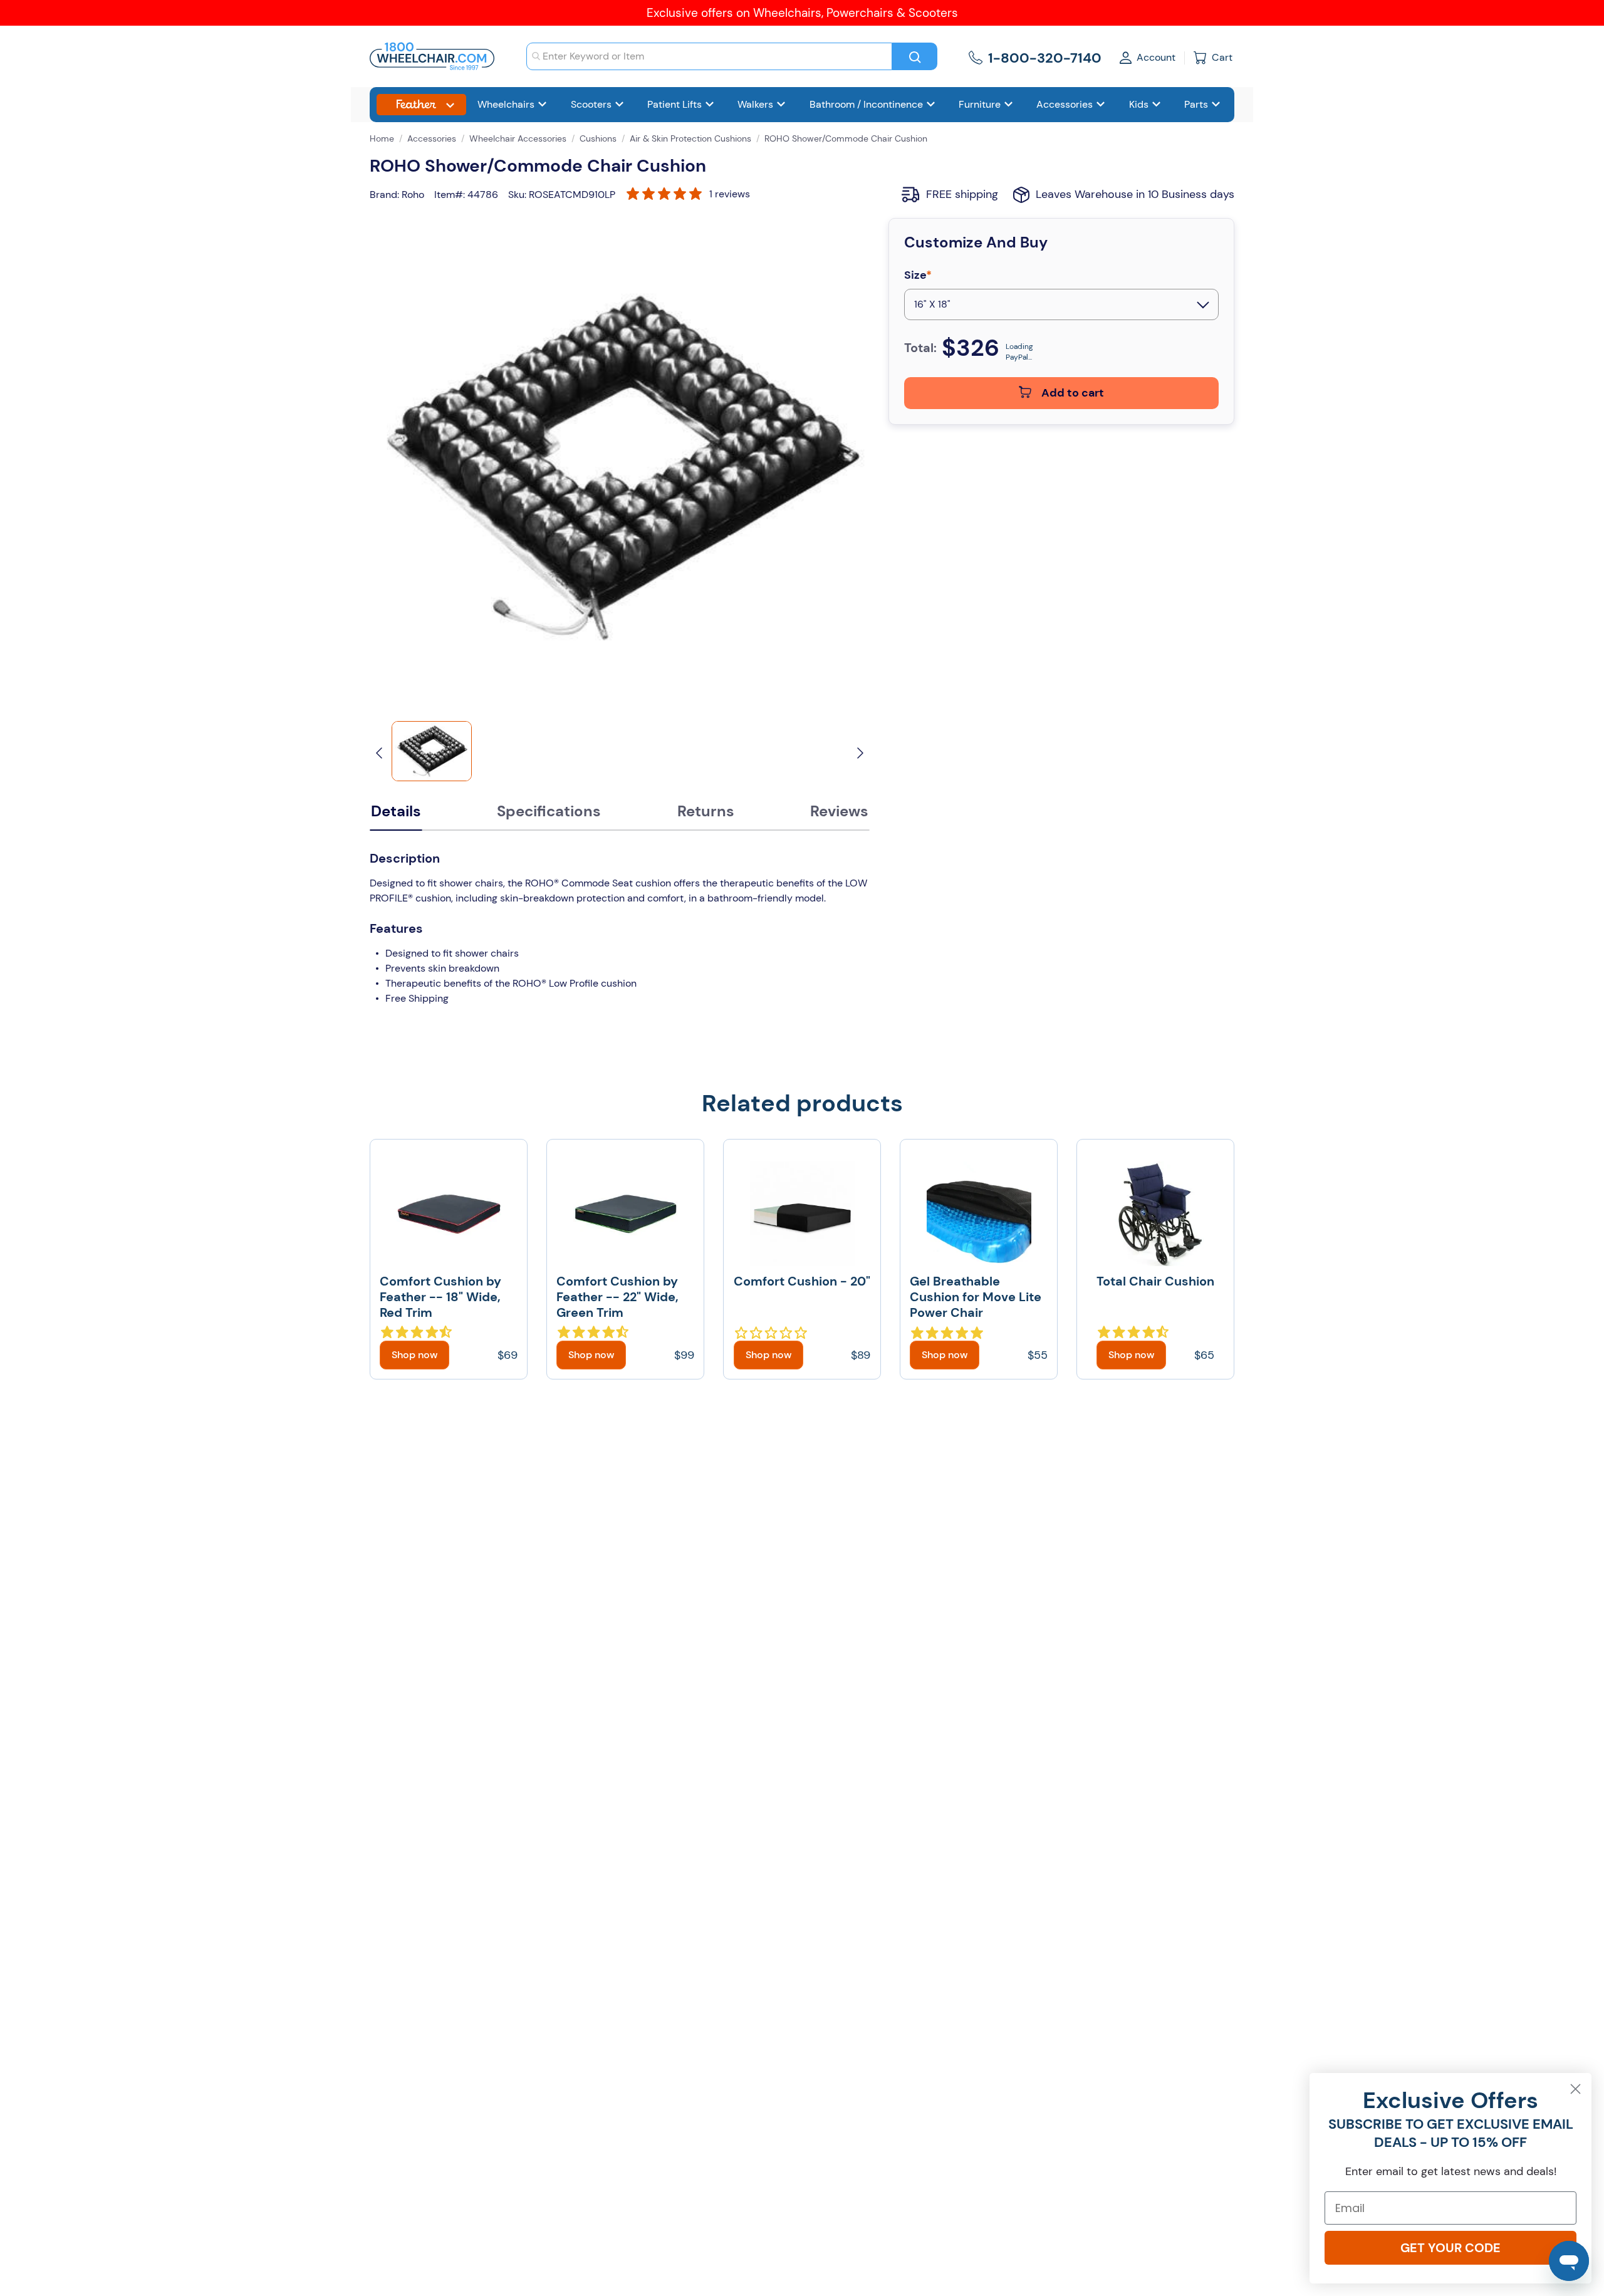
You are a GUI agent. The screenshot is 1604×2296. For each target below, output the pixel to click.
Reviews (839, 811)
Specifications (549, 811)
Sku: (517, 195)
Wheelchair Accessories (518, 138)
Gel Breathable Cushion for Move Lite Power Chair (976, 1297)
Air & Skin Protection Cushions (690, 138)
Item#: (450, 195)
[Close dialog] (1575, 2089)
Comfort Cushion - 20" (802, 1281)
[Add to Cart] (414, 1355)
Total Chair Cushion (1155, 1281)
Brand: (384, 195)
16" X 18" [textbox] (932, 304)
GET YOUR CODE (1450, 2248)
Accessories (432, 138)
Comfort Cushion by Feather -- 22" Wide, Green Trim (617, 1297)
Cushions (598, 138)
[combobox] (709, 56)
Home (382, 138)
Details (396, 811)
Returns (706, 811)
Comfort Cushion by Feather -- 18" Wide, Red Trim (440, 1297)
